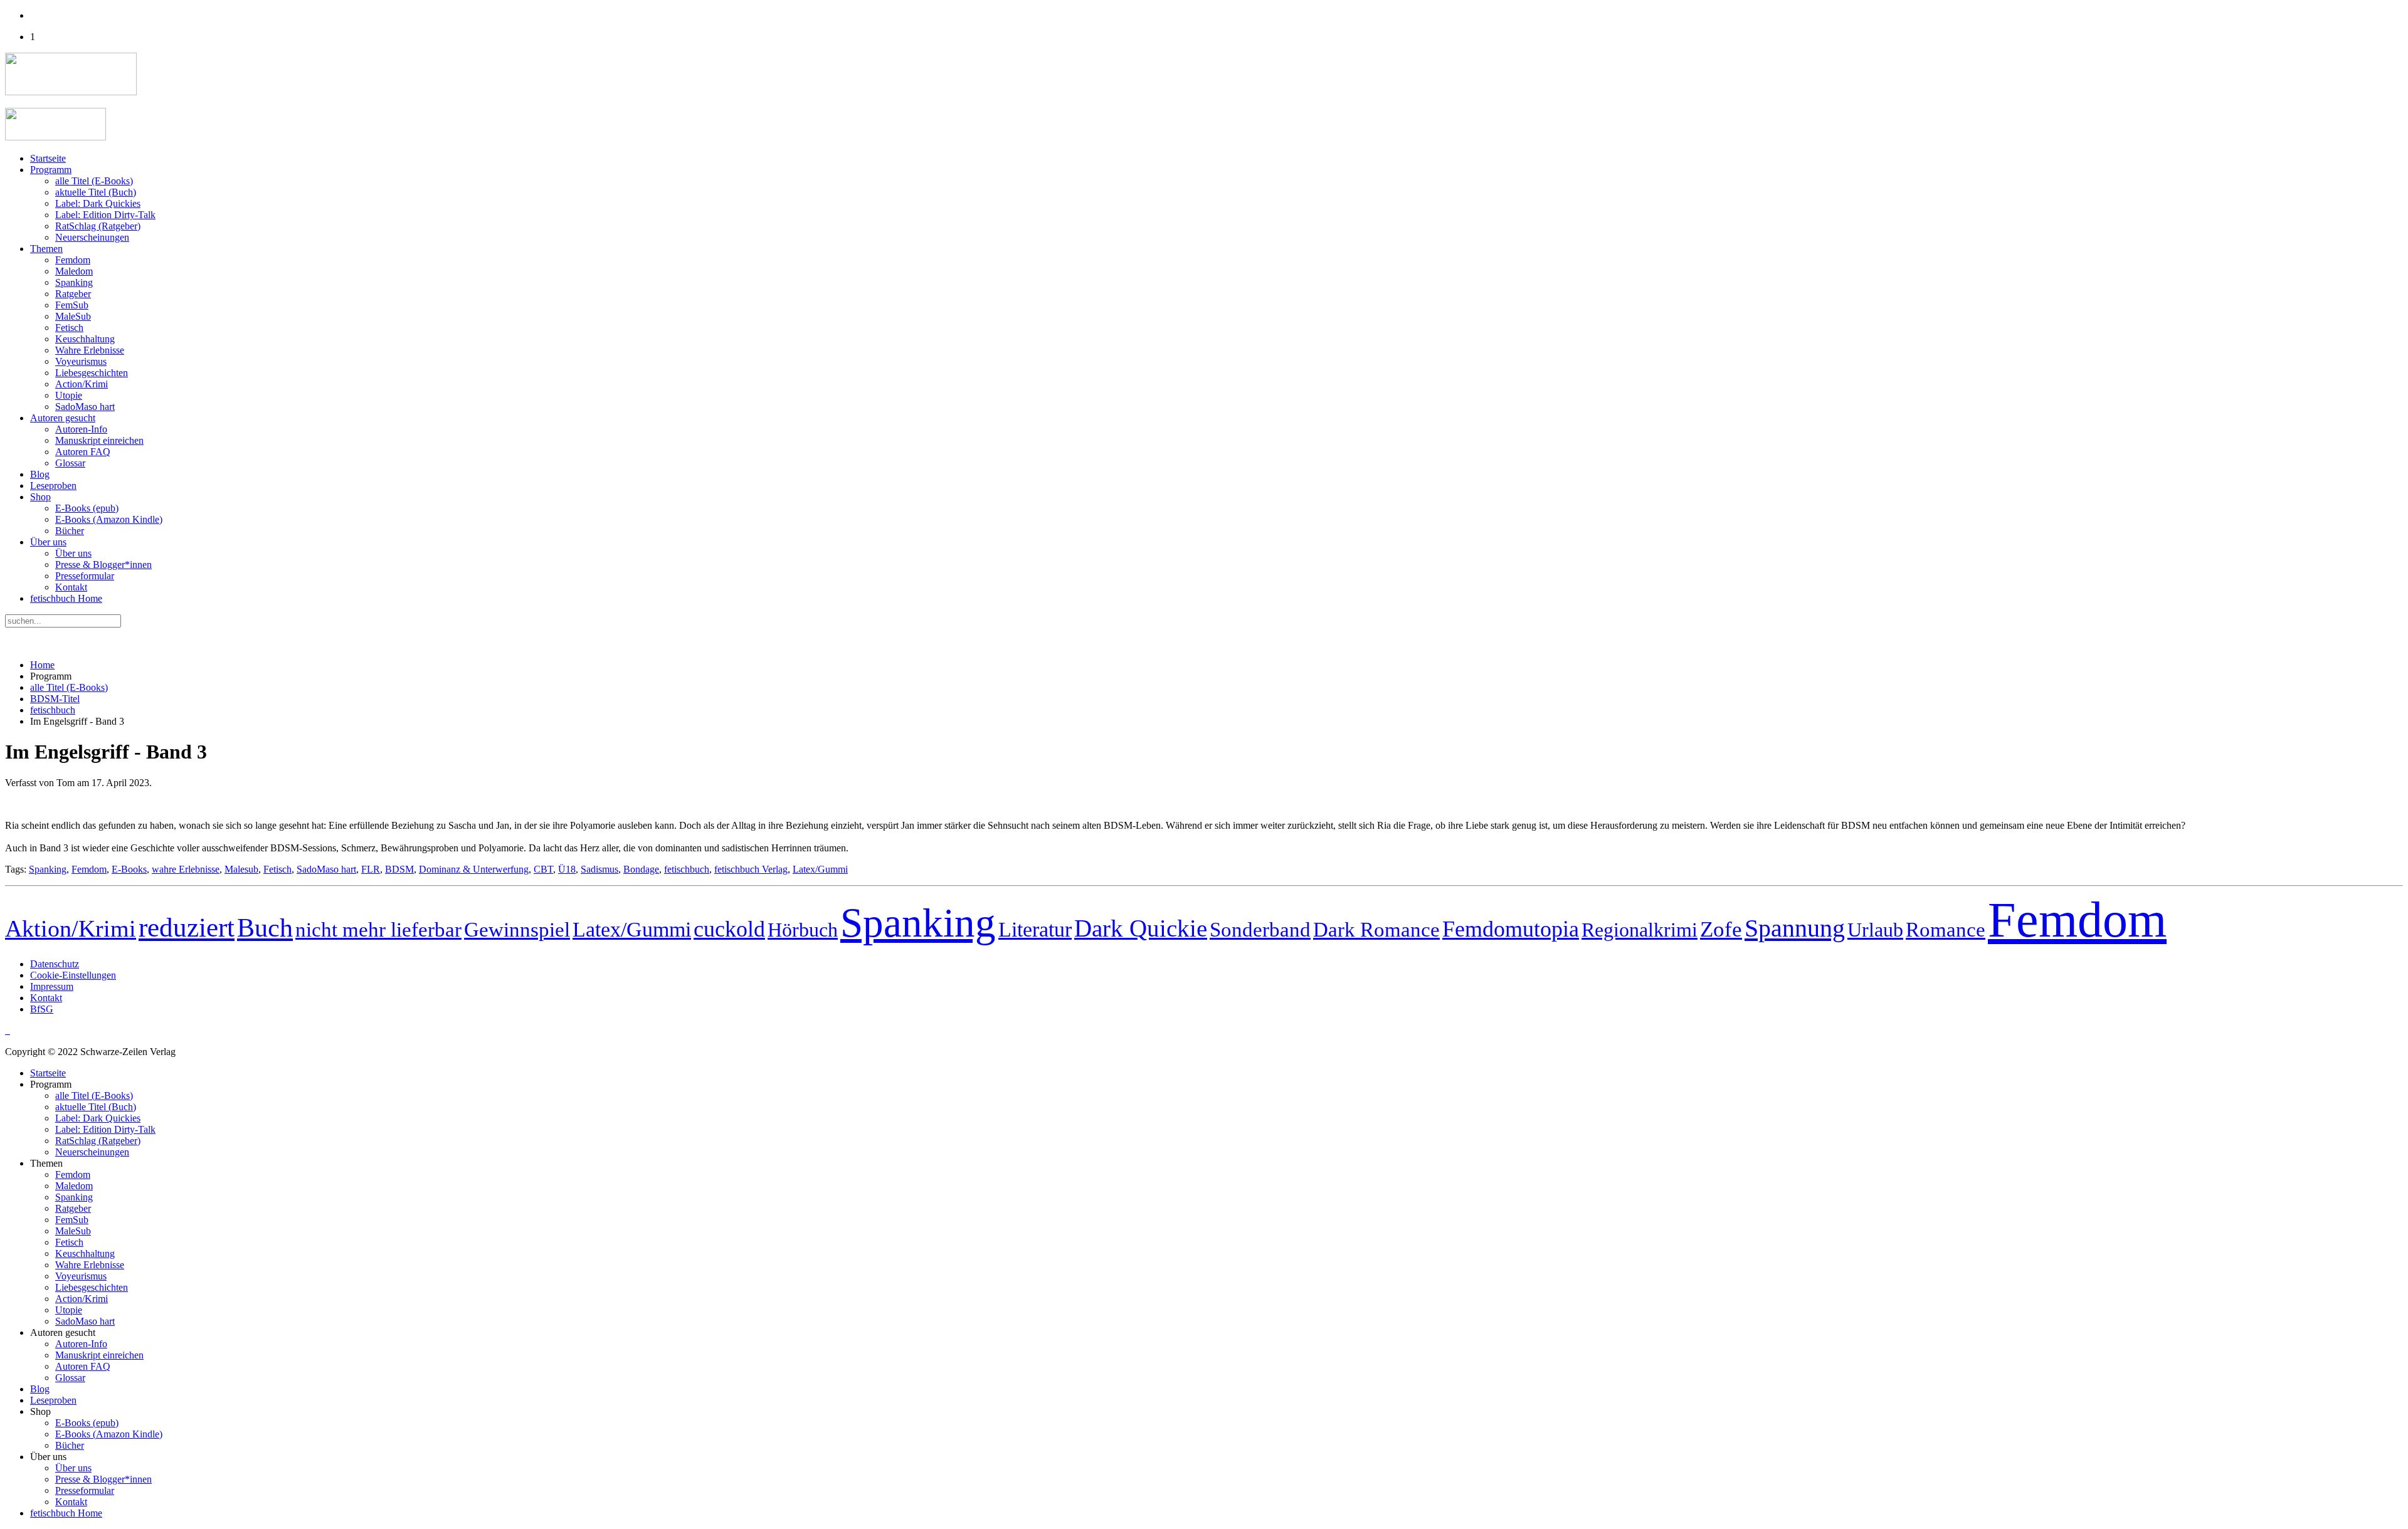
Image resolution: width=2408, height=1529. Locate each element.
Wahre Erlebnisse (90, 350)
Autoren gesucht (63, 418)
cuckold (729, 929)
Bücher (70, 531)
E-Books (129, 869)
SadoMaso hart (85, 407)
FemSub (72, 305)
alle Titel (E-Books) (94, 181)
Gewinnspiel (517, 930)
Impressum (52, 986)
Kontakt (71, 587)
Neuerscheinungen (92, 237)
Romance (1946, 930)
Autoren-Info (81, 429)
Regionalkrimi (1640, 930)
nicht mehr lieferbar (378, 929)
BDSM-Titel (55, 699)
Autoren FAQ (83, 452)
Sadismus (599, 869)
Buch (265, 927)
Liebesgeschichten (92, 373)
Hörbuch (803, 930)
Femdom (73, 260)
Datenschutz (55, 964)
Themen (46, 249)
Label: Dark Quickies (98, 203)
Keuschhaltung (85, 339)
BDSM (399, 869)
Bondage (641, 869)
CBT (543, 869)
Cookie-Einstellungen (73, 975)
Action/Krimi (82, 384)
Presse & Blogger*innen (103, 565)
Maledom (74, 271)
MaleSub (73, 316)
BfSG (42, 1009)
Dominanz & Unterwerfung (474, 869)
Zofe (1721, 929)
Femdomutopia (1511, 929)
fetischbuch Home (66, 598)
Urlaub (1875, 930)
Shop (40, 497)
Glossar (70, 463)
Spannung (1795, 928)
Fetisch (69, 328)
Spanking (74, 282)
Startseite (48, 158)
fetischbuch (53, 710)
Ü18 (567, 869)
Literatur (1035, 929)
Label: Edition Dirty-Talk (105, 215)
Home (42, 665)
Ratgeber (73, 294)
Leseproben (53, 486)
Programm (51, 170)
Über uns (48, 542)
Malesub (241, 869)
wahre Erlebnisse (186, 869)
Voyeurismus (81, 361)
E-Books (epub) (87, 508)
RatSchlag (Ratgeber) (98, 226)
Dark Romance (1376, 930)
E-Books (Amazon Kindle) (109, 519)
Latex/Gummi (820, 869)
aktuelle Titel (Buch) (96, 192)
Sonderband (1260, 929)
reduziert (187, 927)
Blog (40, 474)
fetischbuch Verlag (751, 869)
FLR (371, 869)
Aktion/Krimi (71, 928)
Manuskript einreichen (99, 440)
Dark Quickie (1141, 928)
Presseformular (85, 576)
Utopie (69, 395)
